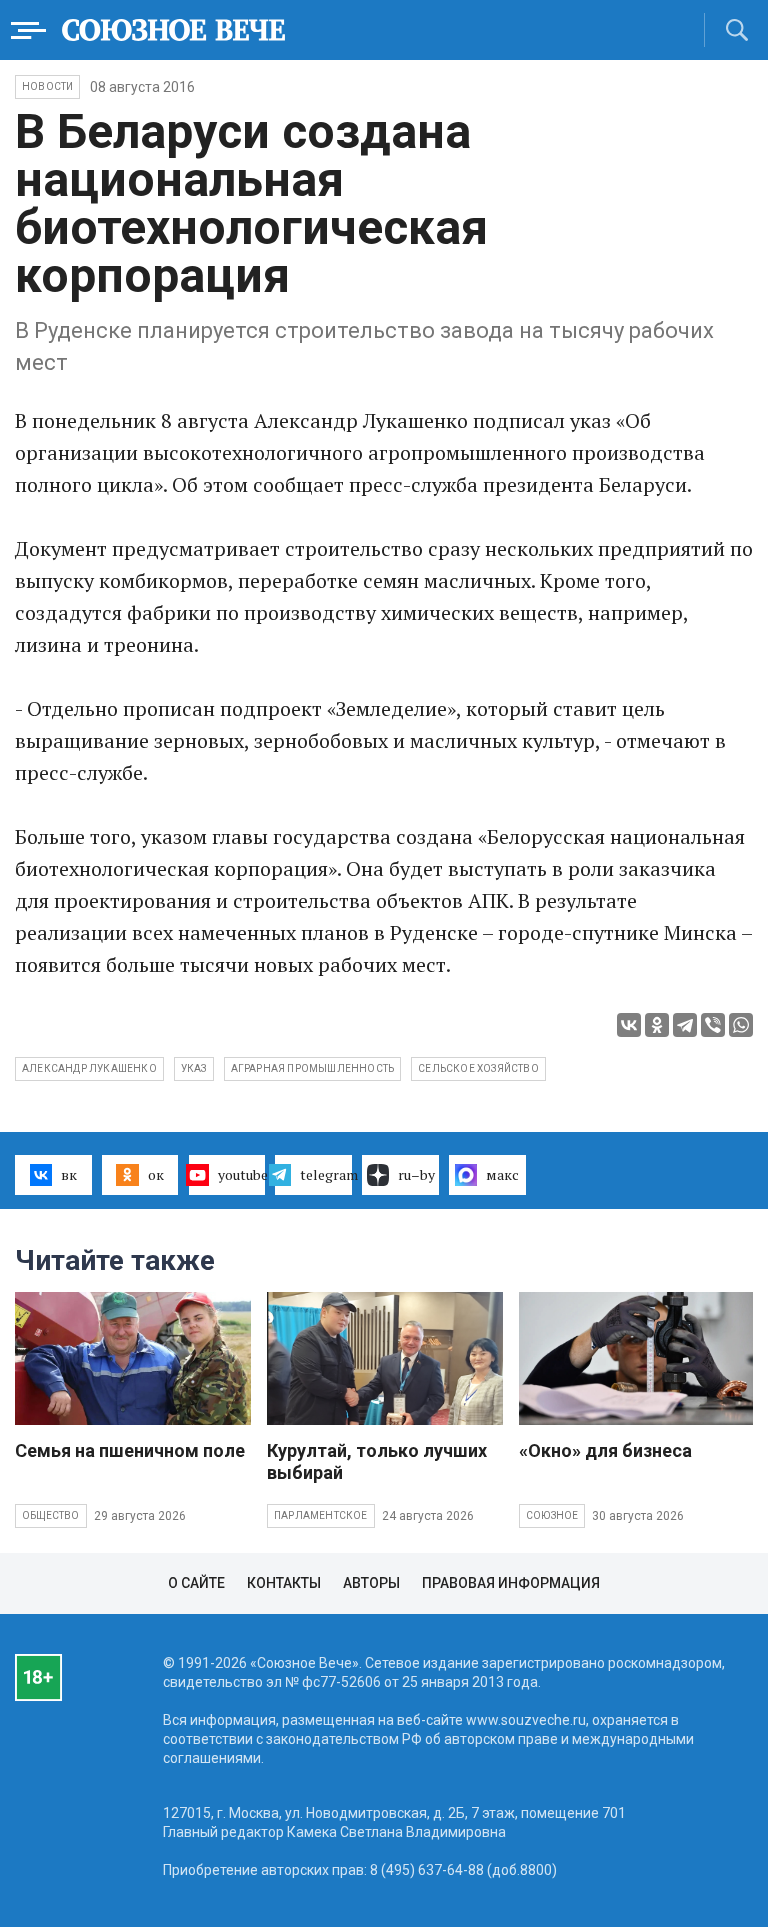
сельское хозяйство (478, 1068)
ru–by (416, 1174)
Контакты (284, 1583)
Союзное (552, 1515)
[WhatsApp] (741, 1025)
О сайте (196, 1583)
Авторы (371, 1583)
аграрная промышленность (313, 1068)
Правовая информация (511, 1583)
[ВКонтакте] (629, 1025)
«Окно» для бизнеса (605, 1450)
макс (502, 1174)
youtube (242, 1174)
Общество (51, 1515)
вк (69, 1174)
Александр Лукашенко (89, 1068)
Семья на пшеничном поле (130, 1450)
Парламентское (321, 1515)
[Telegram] (685, 1025)
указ (194, 1068)
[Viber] (713, 1025)
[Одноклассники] (657, 1025)
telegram (326, 1174)
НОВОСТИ (47, 86)
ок (156, 1174)
